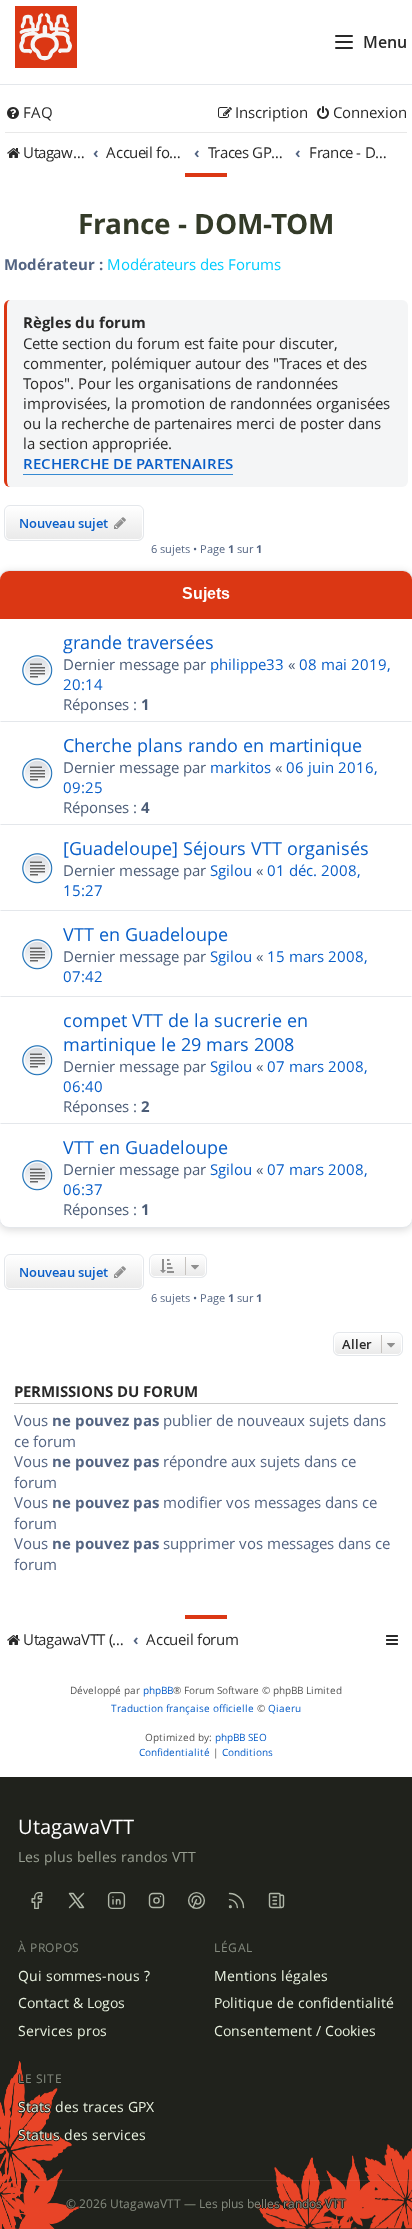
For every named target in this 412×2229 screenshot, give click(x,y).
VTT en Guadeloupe (145, 934)
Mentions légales (271, 1976)
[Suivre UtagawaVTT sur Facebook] (36, 1901)
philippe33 (247, 664)
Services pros (62, 2031)
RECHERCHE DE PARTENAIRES (128, 463)
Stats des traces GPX (86, 2107)
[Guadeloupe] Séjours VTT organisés (216, 848)
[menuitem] (29, 113)
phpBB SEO (241, 1737)
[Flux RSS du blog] (276, 1901)
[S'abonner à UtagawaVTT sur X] (76, 1901)
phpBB (158, 1690)
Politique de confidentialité (304, 2003)
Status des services (82, 2135)
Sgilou (231, 870)
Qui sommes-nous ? (84, 1976)
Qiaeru (284, 1708)
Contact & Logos (71, 2003)
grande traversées (138, 642)
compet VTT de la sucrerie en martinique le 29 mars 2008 (185, 1032)
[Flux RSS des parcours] (236, 1901)
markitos (240, 767)
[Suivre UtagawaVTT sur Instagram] (156, 1901)
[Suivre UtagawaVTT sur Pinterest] (196, 1901)
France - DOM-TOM (206, 224)
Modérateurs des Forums (194, 264)
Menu (385, 42)
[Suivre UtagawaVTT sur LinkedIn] (116, 1901)
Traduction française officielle (182, 1708)
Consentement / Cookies (295, 2031)
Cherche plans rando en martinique (212, 745)
